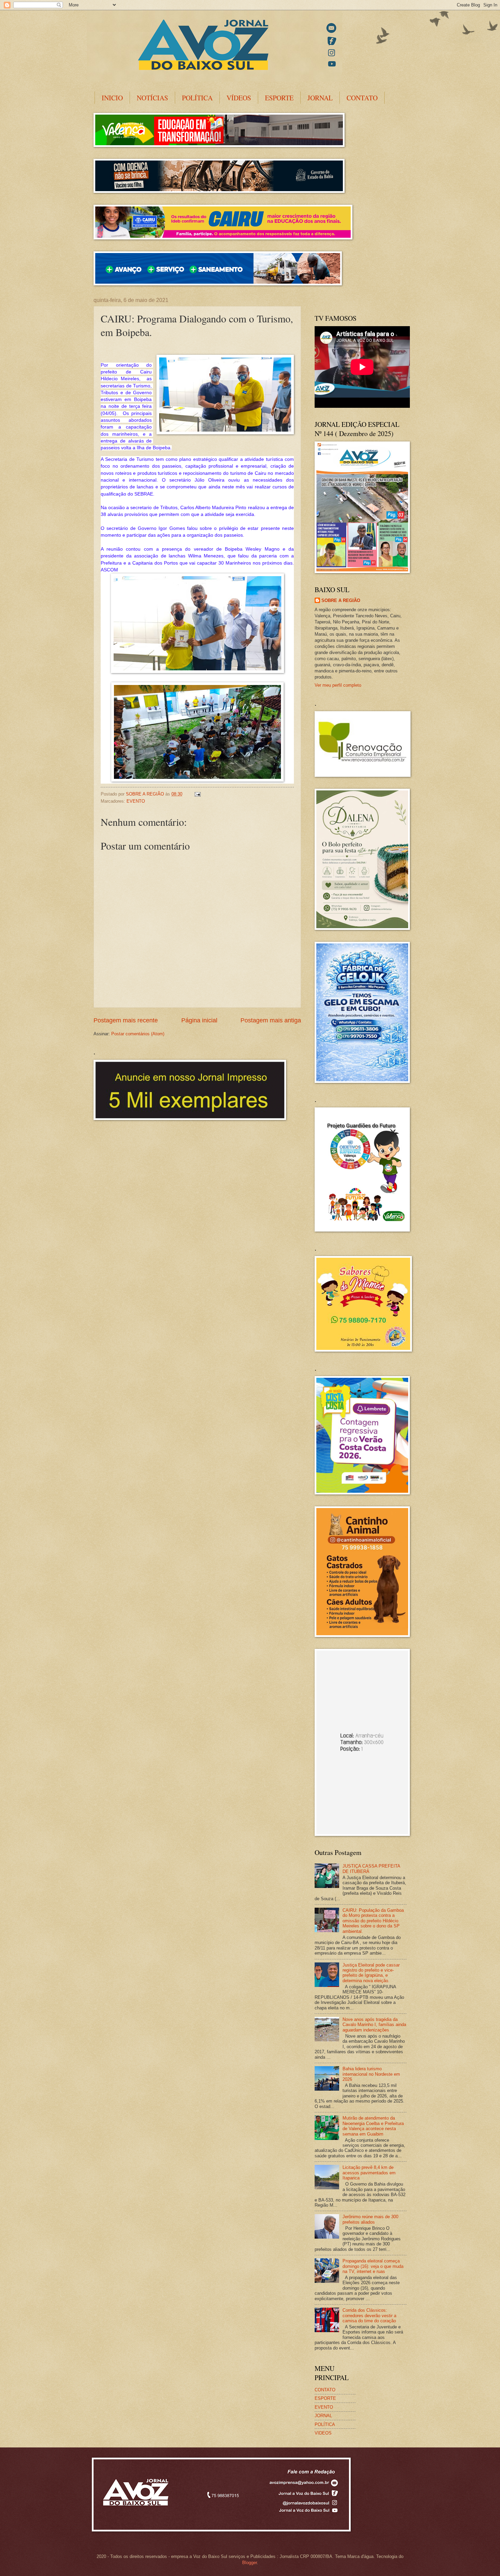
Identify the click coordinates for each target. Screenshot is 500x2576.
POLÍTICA (197, 98)
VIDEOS (323, 2433)
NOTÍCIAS (152, 98)
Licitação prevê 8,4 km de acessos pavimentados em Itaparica (369, 2173)
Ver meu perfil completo (338, 685)
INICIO (112, 98)
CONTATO (362, 98)
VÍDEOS (239, 98)
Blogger (249, 2563)
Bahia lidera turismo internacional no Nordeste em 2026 (371, 2074)
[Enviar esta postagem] (197, 794)
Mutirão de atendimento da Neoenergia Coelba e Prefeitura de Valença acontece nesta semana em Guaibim (373, 2126)
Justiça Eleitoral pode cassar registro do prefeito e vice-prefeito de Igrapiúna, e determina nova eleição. (371, 1973)
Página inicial (199, 1020)
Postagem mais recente (126, 1020)
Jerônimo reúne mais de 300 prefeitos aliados (370, 2219)
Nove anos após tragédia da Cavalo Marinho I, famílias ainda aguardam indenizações (374, 2025)
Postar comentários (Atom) (138, 1034)
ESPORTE (279, 98)
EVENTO (136, 801)
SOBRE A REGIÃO (341, 600)
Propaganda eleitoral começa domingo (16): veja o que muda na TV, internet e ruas (373, 2266)
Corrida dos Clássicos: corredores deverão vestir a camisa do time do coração (369, 2315)
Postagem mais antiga (271, 1020)
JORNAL (320, 98)
